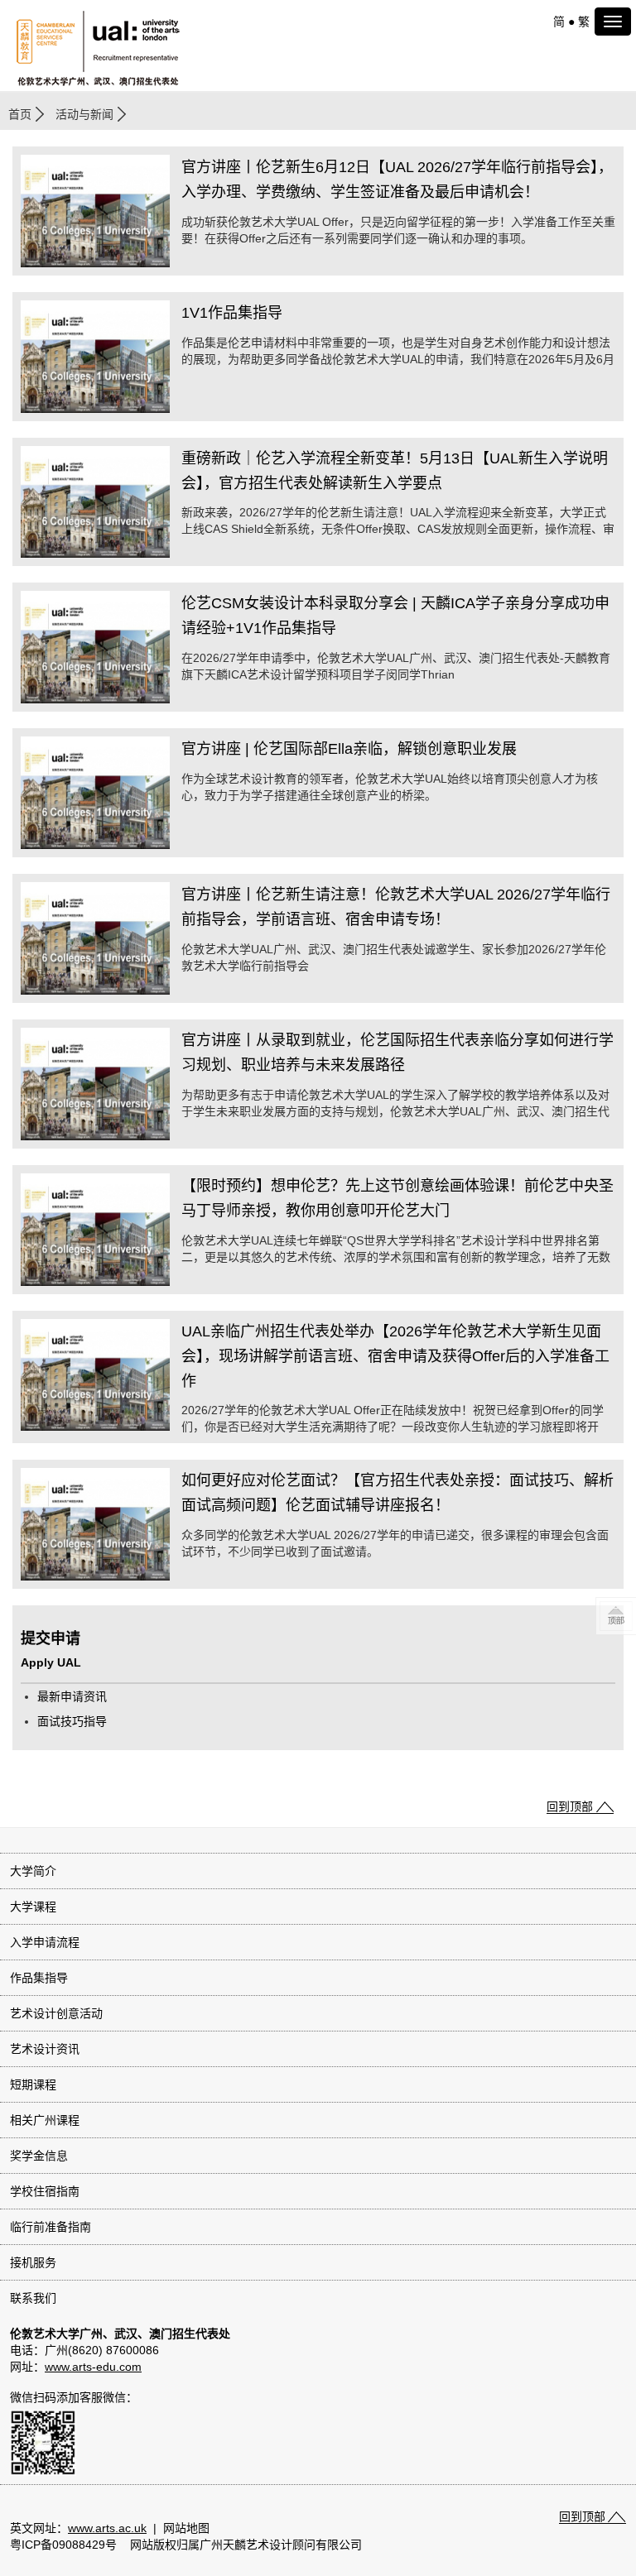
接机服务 (33, 2262)
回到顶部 (570, 1806)
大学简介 (33, 1871)
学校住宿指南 (45, 2191)
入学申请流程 (45, 1942)
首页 (20, 114)
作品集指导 (39, 1978)
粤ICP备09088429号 (63, 2545)
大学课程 (33, 1907)
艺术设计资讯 (45, 2049)
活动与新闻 (84, 114)
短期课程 (33, 2084)
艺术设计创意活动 (56, 2013)
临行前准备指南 (51, 2227)
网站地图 (186, 2528)
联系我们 (33, 2298)
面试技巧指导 (72, 1721)
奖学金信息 (39, 2156)
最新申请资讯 (72, 1696)
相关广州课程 (45, 2120)
